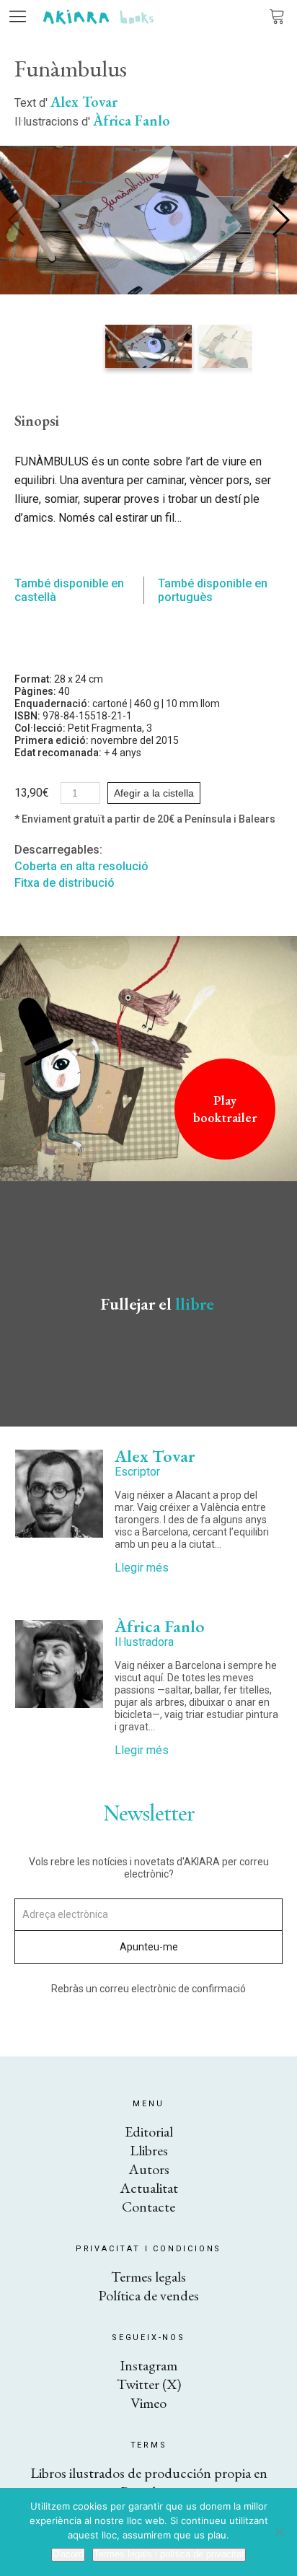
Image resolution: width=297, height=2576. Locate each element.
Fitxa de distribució (65, 883)
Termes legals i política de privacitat (169, 2554)
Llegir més (142, 1568)
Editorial (149, 2132)
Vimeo (148, 2403)
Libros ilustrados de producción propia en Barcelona (149, 2482)
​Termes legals (148, 2277)
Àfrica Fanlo (132, 121)
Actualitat (149, 2188)
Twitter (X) (149, 2384)
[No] (279, 2532)
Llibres (149, 2150)
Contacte (148, 2207)
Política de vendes (148, 2295)
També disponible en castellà (69, 590)
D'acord (68, 2554)
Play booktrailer (225, 1109)
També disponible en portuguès (213, 590)
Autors (149, 2169)
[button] (280, 220)
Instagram (148, 2365)
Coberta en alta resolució (81, 866)
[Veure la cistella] (277, 16)
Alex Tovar (84, 102)
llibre (195, 1304)
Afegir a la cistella (154, 793)
